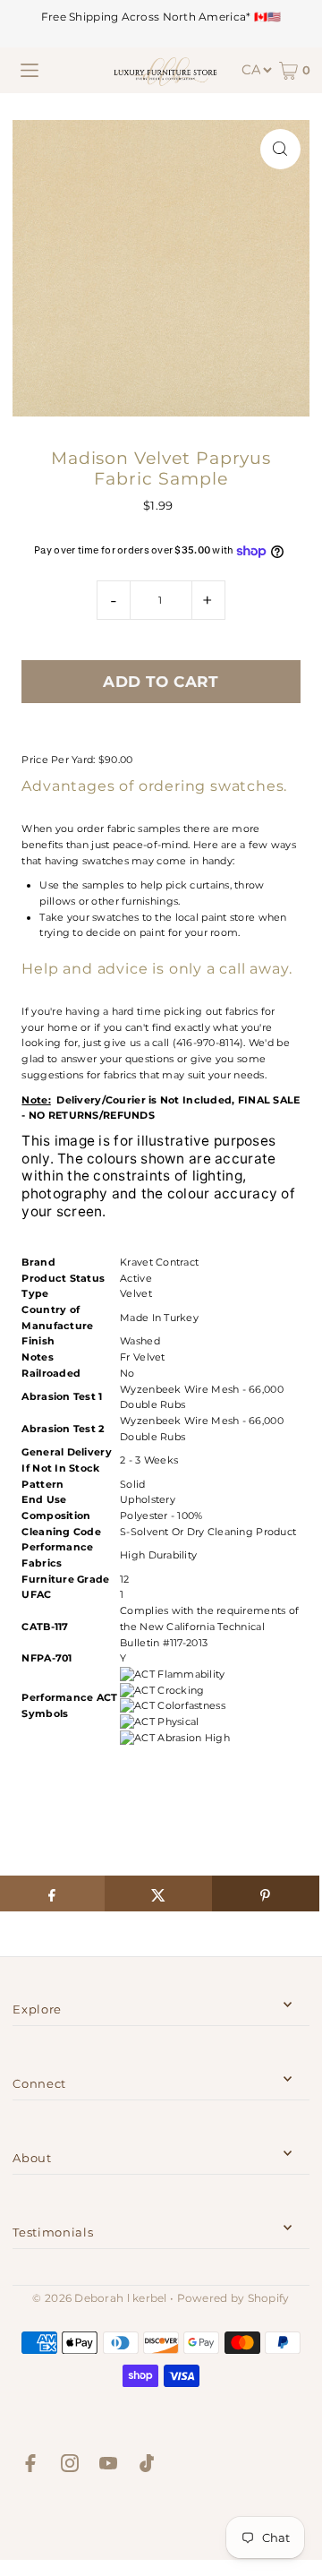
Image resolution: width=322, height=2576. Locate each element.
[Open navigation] (30, 71)
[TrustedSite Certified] (161, 2521)
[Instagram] (70, 2466)
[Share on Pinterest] (266, 1893)
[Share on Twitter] (158, 1893)
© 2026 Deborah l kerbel (99, 2298)
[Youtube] (108, 2466)
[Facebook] (30, 2466)
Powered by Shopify (233, 2298)
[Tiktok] (147, 2466)
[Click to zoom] (280, 149)
